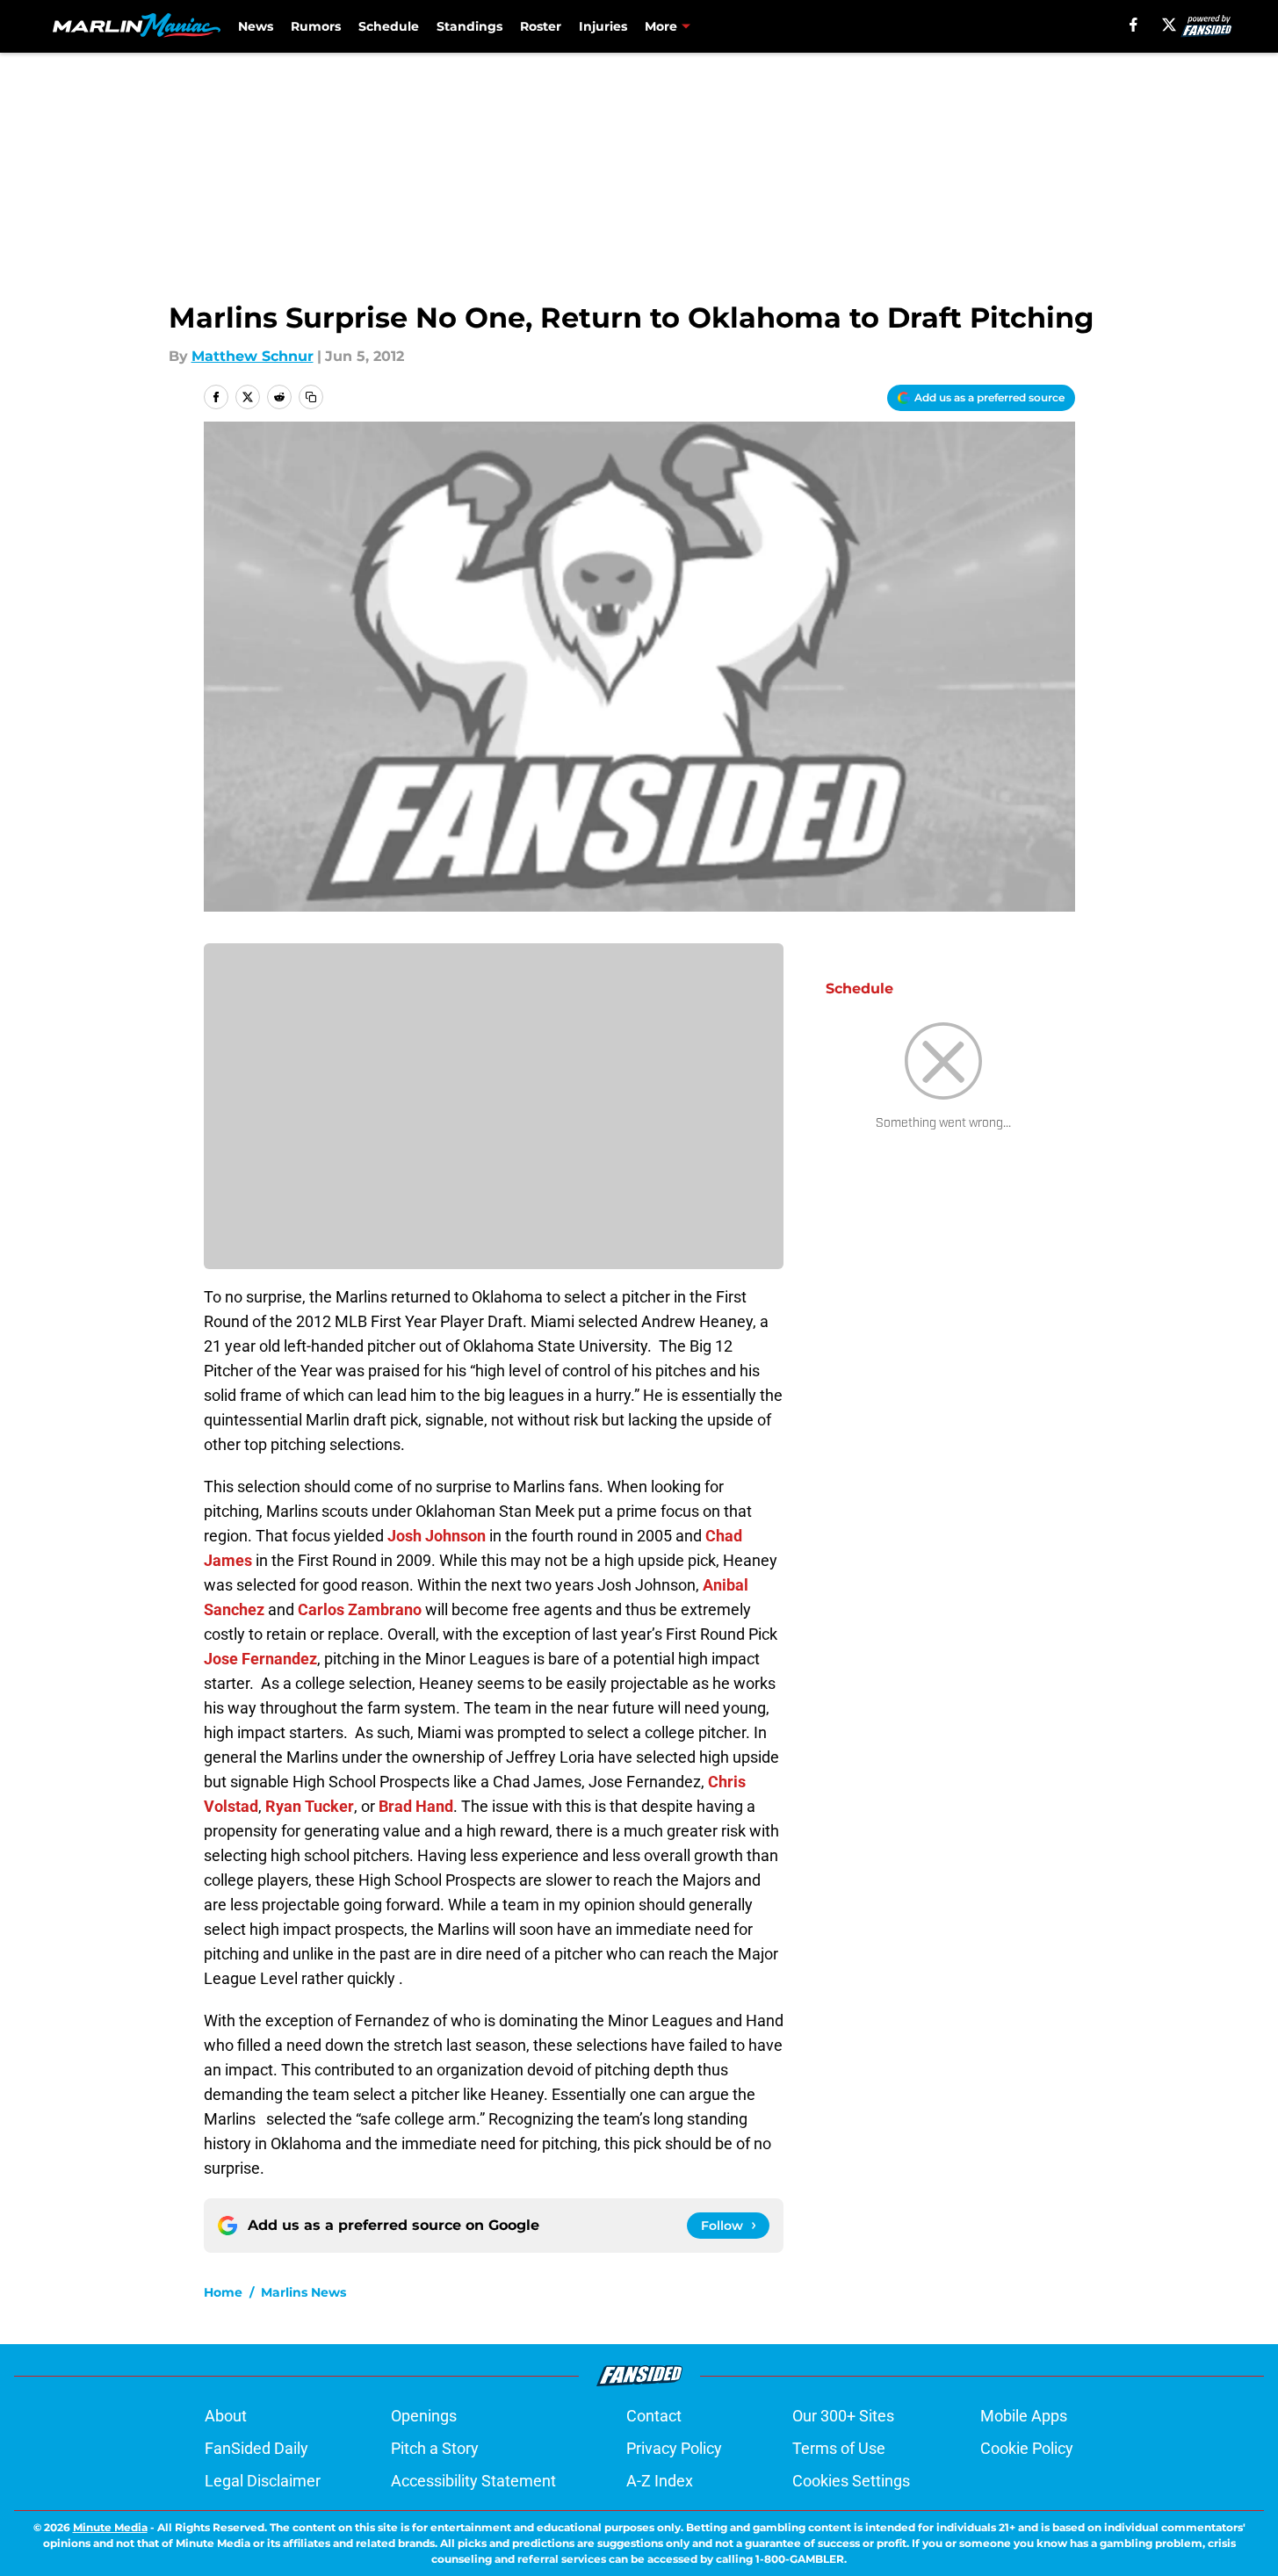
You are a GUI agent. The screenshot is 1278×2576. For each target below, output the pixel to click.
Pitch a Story (435, 2448)
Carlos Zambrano (360, 1609)
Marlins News (303, 2292)
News (256, 26)
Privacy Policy (674, 2448)
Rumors (316, 26)
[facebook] (1134, 25)
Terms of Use (839, 2448)
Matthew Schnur (253, 356)
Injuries (603, 26)
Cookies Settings (851, 2481)
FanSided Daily (256, 2448)
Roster (541, 26)
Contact (654, 2416)
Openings (424, 2416)
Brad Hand (416, 1806)
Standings (469, 26)
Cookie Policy (1027, 2448)
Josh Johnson (437, 1536)
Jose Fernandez (260, 1659)
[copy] (311, 397)
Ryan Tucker (310, 1806)
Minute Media (110, 2527)
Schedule (389, 26)
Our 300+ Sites (843, 2416)
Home (223, 2292)
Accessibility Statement (473, 2481)
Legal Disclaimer (263, 2481)
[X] (1169, 25)
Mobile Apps (1024, 2416)
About (226, 2416)
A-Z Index (660, 2481)
